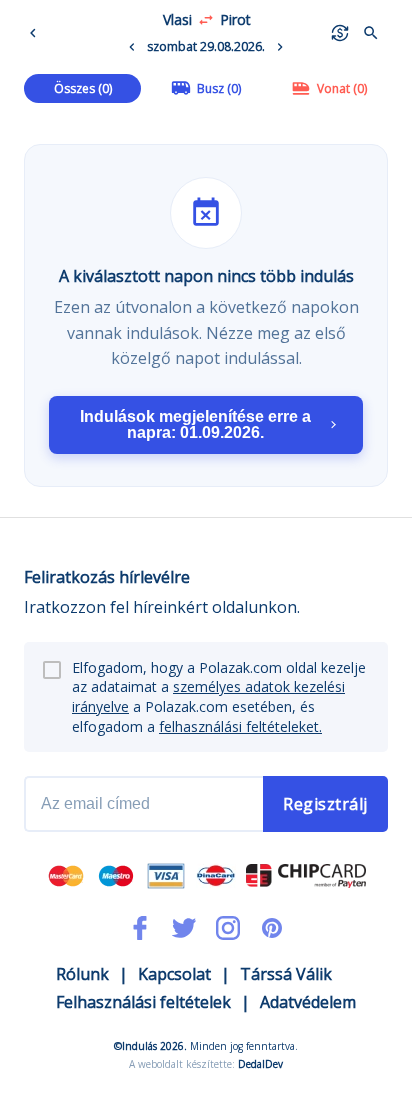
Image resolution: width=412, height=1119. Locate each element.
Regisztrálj (325, 804)
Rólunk (82, 974)
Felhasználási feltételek (143, 1002)
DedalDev (260, 1064)
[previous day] (132, 47)
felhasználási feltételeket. (240, 726)
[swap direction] (206, 20)
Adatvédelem (308, 1002)
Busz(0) (219, 88)
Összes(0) (83, 88)
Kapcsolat (174, 974)
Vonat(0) (342, 88)
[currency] (340, 33)
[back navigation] (37, 33)
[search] (371, 33)
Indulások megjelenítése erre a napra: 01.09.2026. (195, 424)
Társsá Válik (286, 974)
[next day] (280, 47)
